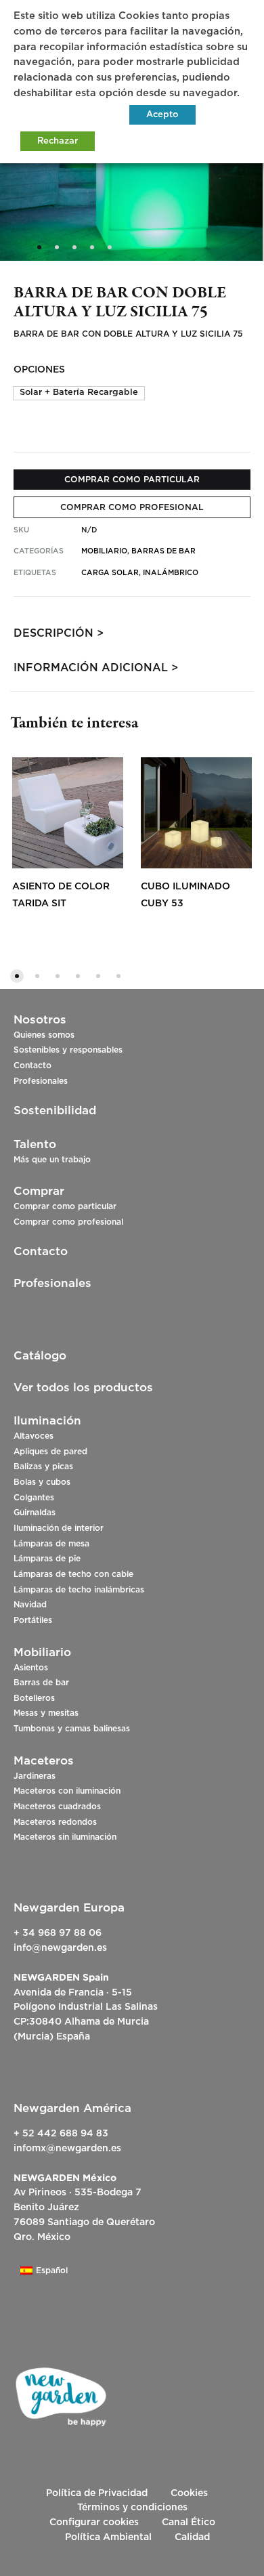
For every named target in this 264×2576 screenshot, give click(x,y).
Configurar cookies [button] (94, 2522)
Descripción (53, 633)
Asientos (31, 1668)
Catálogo (40, 1356)
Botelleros (34, 1698)
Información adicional (91, 668)
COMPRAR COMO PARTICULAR (132, 480)
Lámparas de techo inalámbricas (79, 1590)
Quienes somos (44, 1035)
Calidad (192, 2537)
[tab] (132, 633)
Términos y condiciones (132, 2508)
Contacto (32, 1065)
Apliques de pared (50, 1452)
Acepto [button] (162, 115)
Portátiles (33, 1620)
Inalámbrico (171, 573)
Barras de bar (41, 1683)
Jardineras (35, 1776)
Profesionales (41, 1081)
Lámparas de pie (47, 1559)
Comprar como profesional (68, 1222)
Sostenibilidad (55, 1111)
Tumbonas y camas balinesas (72, 1729)
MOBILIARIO (104, 551)
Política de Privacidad (97, 2493)
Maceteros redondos (55, 1822)
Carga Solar (110, 573)
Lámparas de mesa (51, 1544)
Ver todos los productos (83, 1388)
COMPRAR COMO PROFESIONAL (132, 507)
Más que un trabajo (52, 1160)
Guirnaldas (35, 1513)
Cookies (189, 2493)
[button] (79, 393)
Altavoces (34, 1436)
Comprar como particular (65, 1206)
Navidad (30, 1605)
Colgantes (34, 1498)
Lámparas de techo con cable (73, 1574)
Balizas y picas (43, 1466)
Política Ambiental (108, 2537)
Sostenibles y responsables (68, 1050)
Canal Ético (189, 2522)
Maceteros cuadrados (57, 1807)
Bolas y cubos (42, 1482)
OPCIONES (39, 370)
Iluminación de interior (59, 1528)
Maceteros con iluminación (67, 1791)
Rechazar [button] (58, 141)
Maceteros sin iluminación (65, 1837)
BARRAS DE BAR (163, 551)
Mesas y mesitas (46, 1713)
